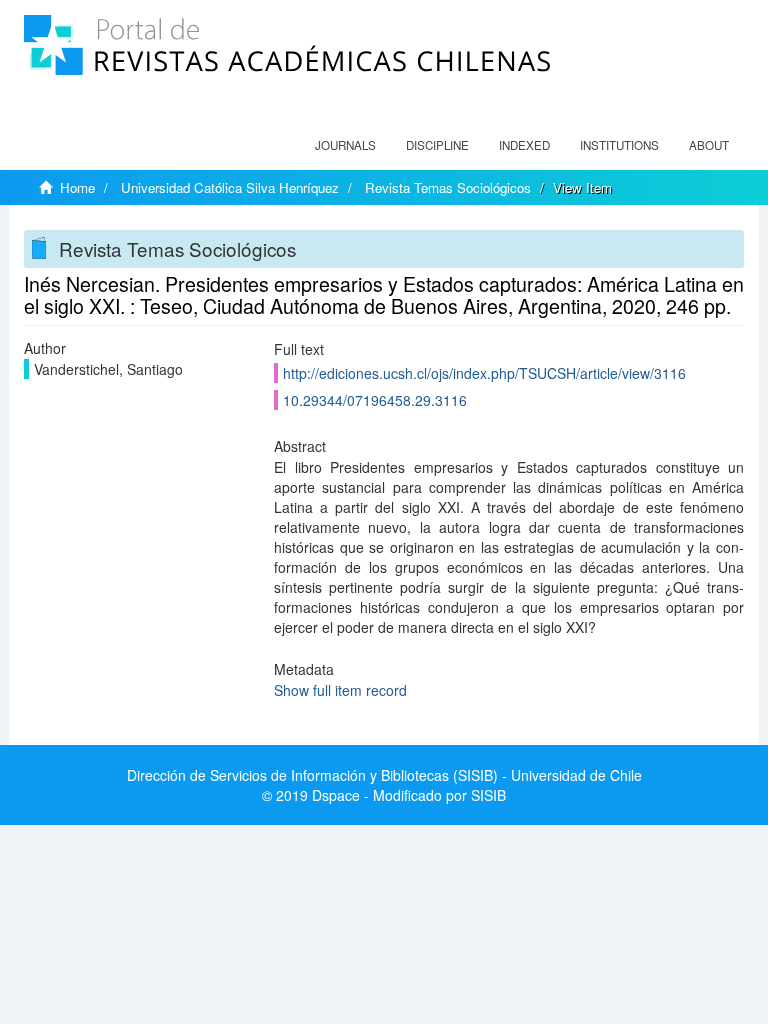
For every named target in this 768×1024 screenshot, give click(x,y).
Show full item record (340, 690)
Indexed (524, 145)
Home (77, 187)
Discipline (437, 145)
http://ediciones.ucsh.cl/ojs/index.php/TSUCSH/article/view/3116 (484, 373)
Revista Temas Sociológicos (448, 187)
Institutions (619, 145)
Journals (345, 145)
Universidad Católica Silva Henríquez (230, 187)
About (709, 145)
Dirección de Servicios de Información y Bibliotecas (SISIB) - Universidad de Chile (384, 775)
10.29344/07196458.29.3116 (375, 400)
